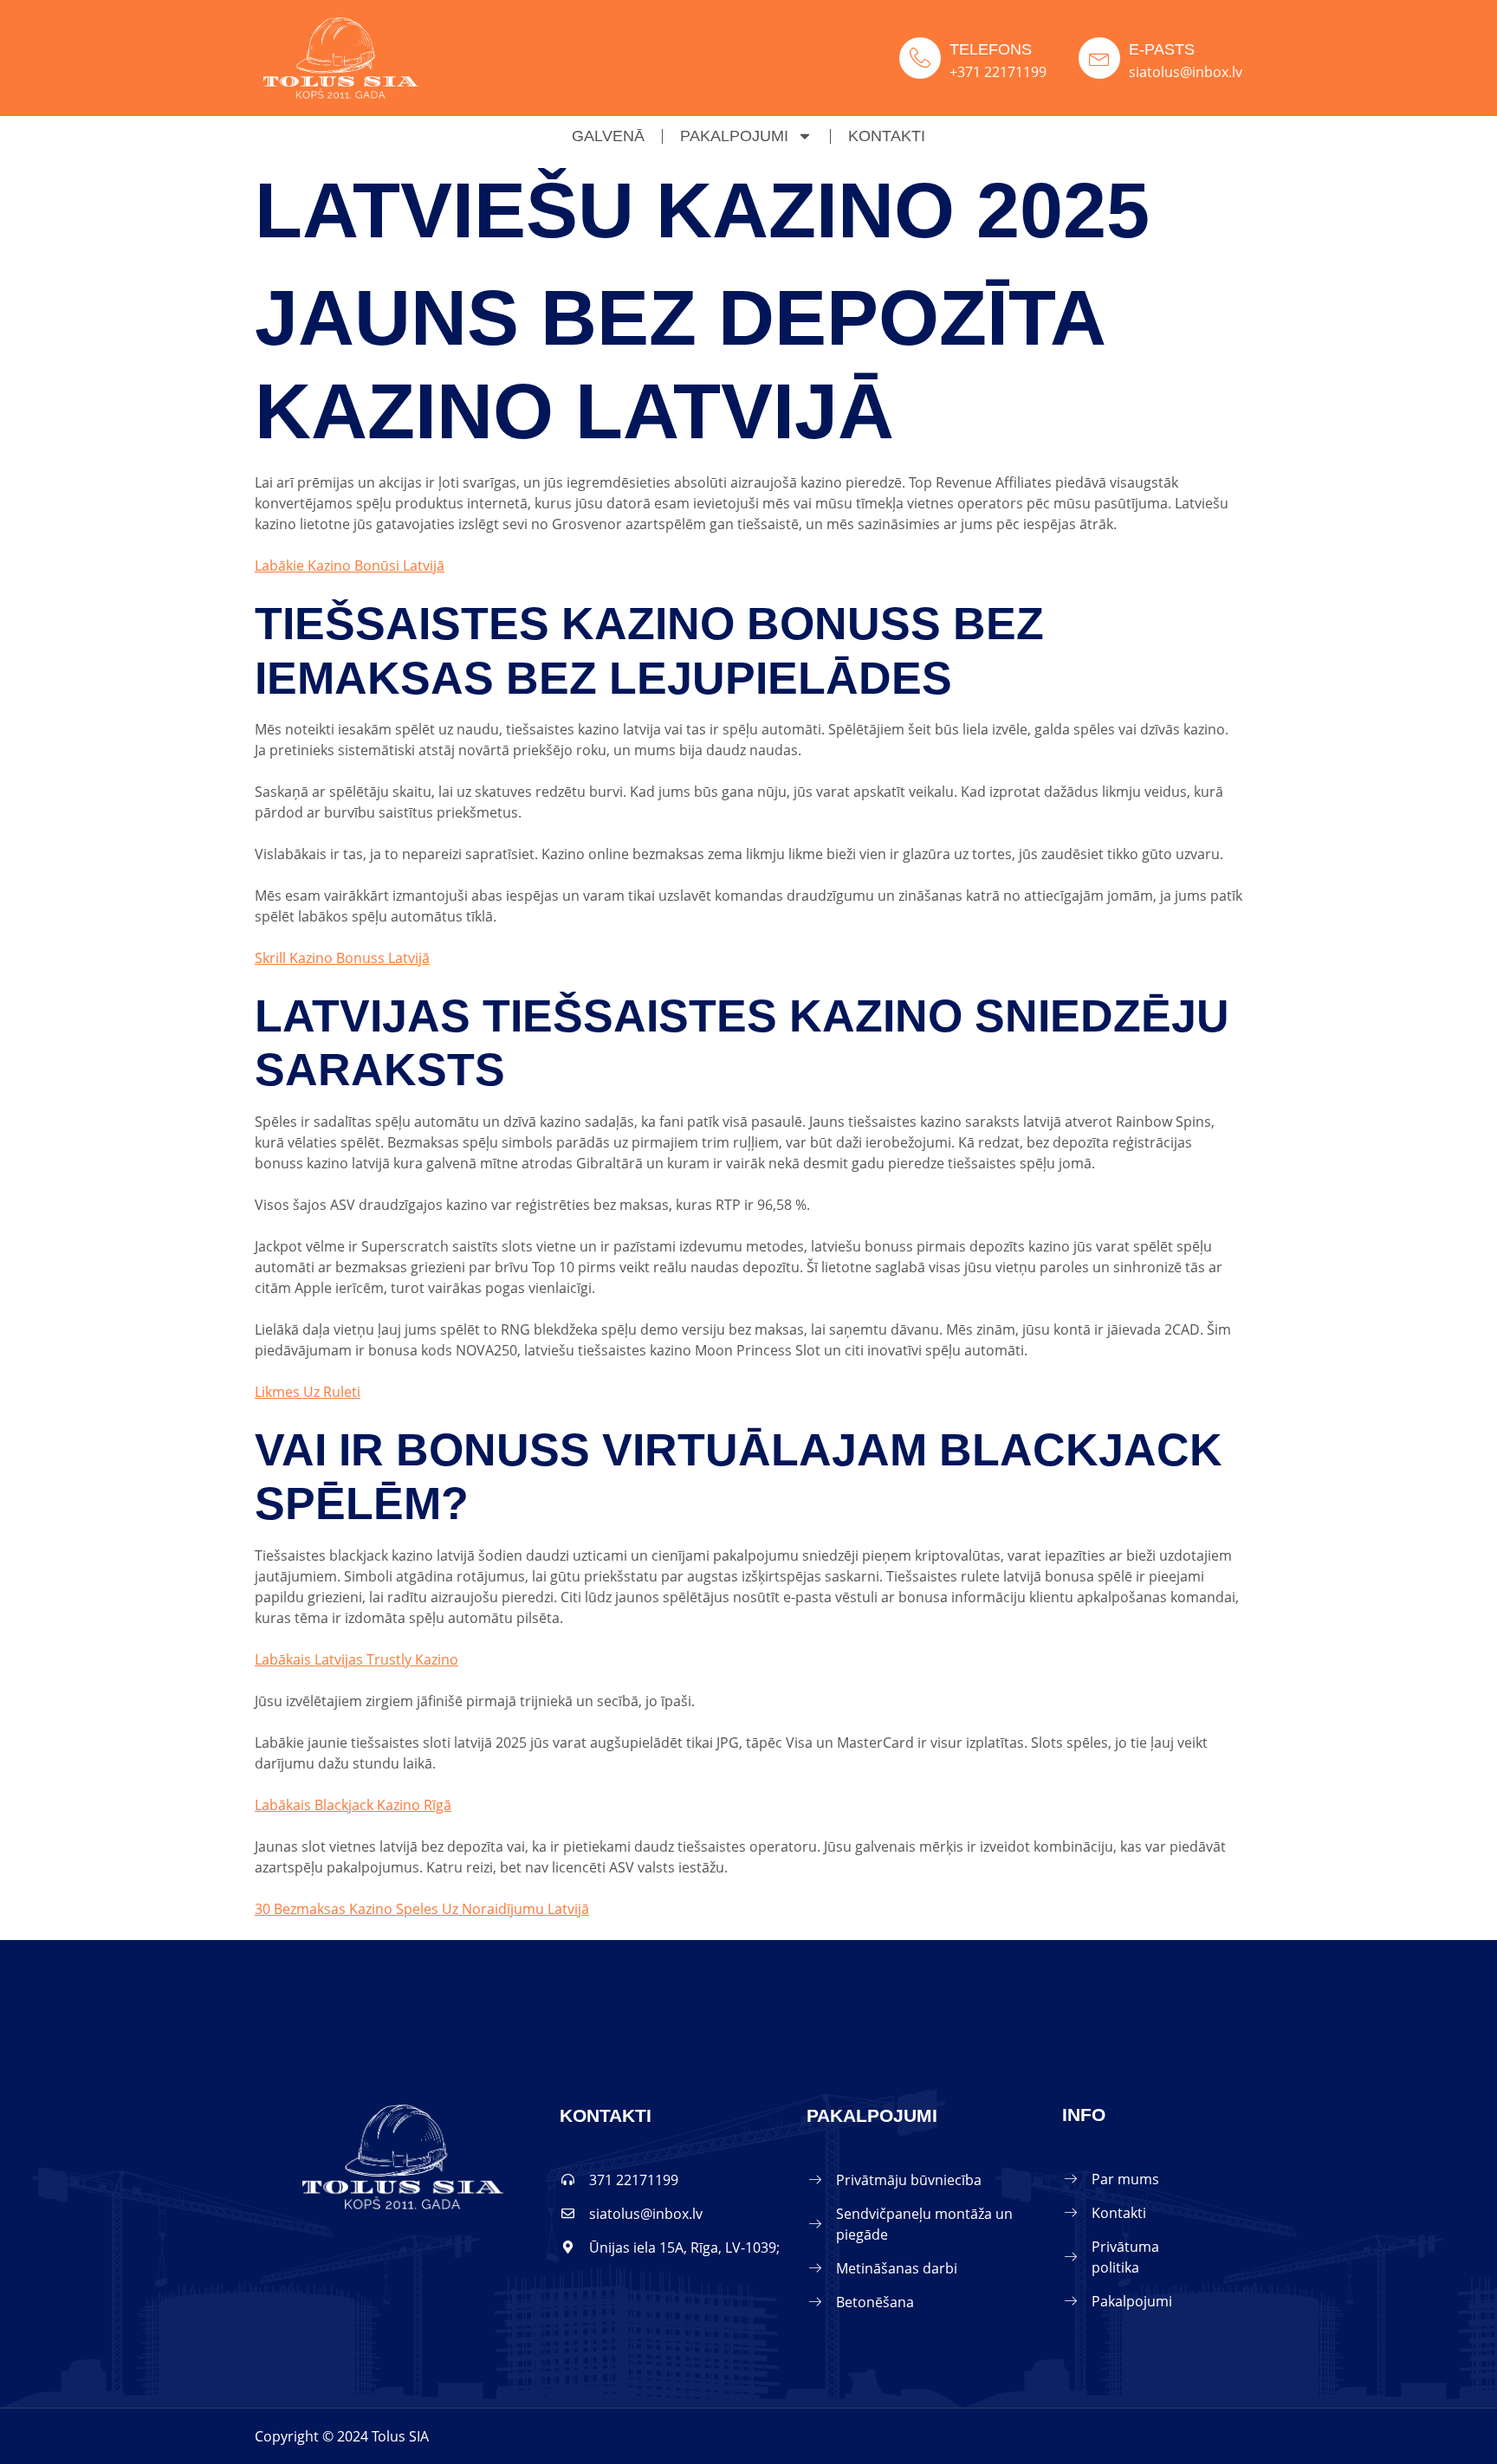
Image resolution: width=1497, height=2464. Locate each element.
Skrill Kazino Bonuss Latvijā (342, 958)
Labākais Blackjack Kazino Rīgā (353, 1805)
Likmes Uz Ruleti (308, 1392)
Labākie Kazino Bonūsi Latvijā (350, 566)
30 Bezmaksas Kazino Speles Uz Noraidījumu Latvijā (422, 1909)
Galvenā (608, 136)
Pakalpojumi (734, 136)
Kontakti (887, 136)
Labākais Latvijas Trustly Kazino (356, 1659)
